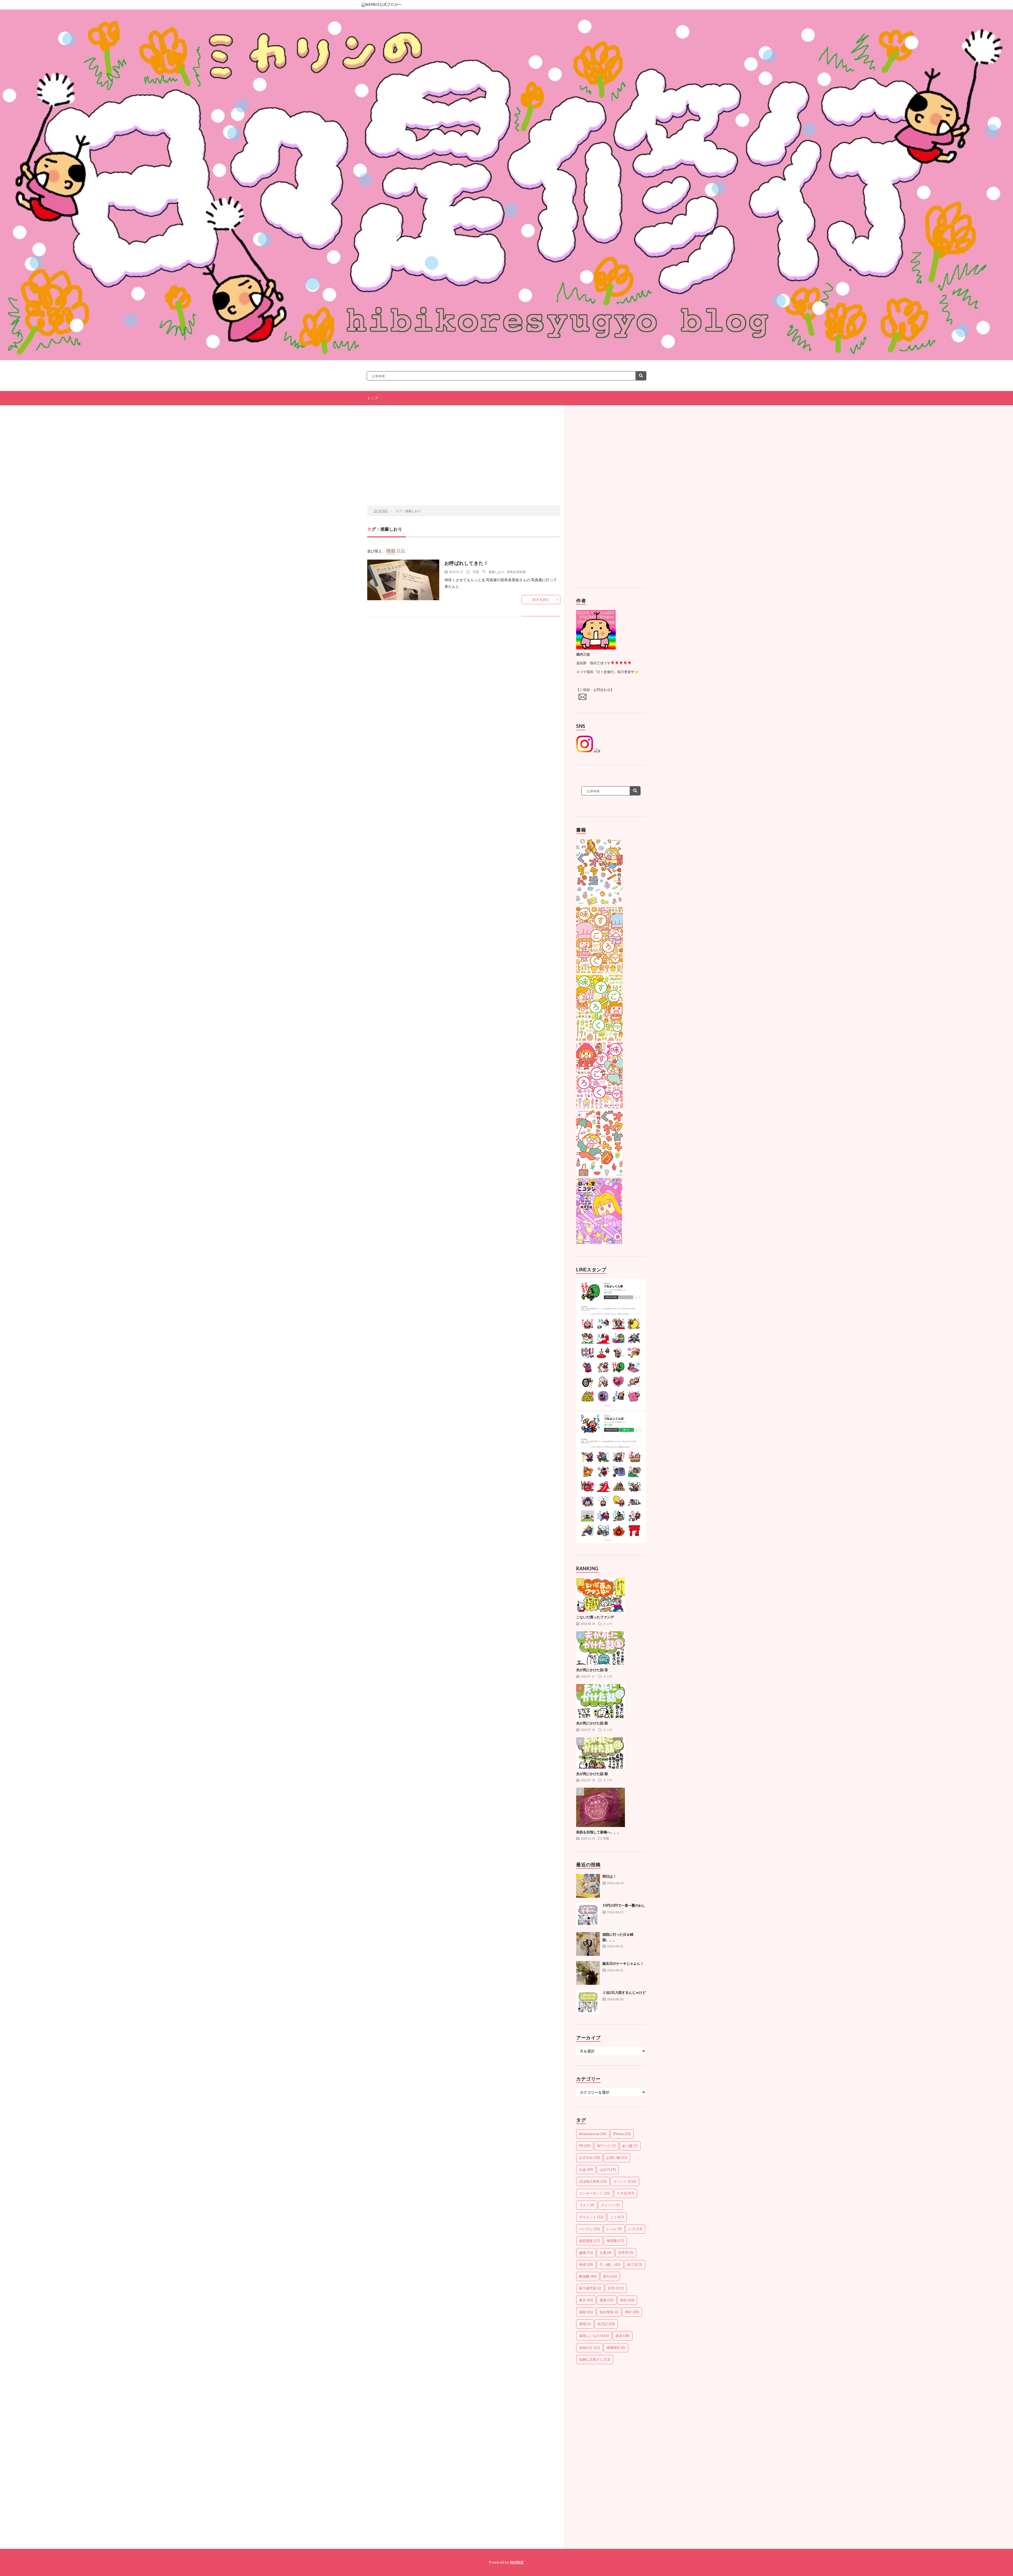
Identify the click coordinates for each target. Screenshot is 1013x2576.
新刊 (610, 2276)
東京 (586, 2300)
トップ (372, 398)
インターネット (595, 2193)
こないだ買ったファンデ (595, 1617)
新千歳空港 (590, 2288)
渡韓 (607, 2300)
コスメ (587, 2205)
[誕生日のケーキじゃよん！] (588, 1973)
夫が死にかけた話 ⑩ (592, 1774)
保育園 (615, 2241)
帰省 (586, 2264)
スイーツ (610, 2205)
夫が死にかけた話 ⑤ (592, 1670)
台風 (606, 2253)
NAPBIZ (517, 2562)
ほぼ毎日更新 (593, 2181)
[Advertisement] (464, 463)
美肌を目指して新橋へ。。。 (598, 1832)
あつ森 (630, 2146)
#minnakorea (593, 2134)
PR (585, 2146)
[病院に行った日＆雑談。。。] (588, 1944)
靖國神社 (616, 2348)
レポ (635, 2229)
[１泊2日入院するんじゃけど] (588, 2002)
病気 (627, 2300)
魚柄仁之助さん (595, 2359)
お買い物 (617, 2158)
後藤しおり (496, 572)
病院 (586, 2312)
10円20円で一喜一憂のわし (624, 1905)
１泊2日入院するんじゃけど (624, 1992)
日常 (616, 2288)
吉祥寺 (626, 2253)
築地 (585, 2324)
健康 (586, 2253)
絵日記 (606, 2324)
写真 (476, 572)
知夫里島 (609, 2312)
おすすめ (589, 2158)
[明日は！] (588, 1886)
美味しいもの (594, 2336)
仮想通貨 (589, 2241)
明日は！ (609, 1876)
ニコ (617, 2217)
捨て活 (635, 2264)
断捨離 (588, 2276)
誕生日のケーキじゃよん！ (623, 1963)
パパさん (589, 2229)
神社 (632, 2312)
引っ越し (610, 2264)
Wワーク (606, 2146)
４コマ (608, 1624)
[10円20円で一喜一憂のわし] (588, 1915)
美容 (622, 2336)
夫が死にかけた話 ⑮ (592, 1723)
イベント (625, 2181)
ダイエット (591, 2217)
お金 (586, 2169)
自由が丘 (589, 2348)
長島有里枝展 (516, 572)
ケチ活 (625, 2193)
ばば (608, 2169)
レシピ (614, 2229)
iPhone (622, 2134)
